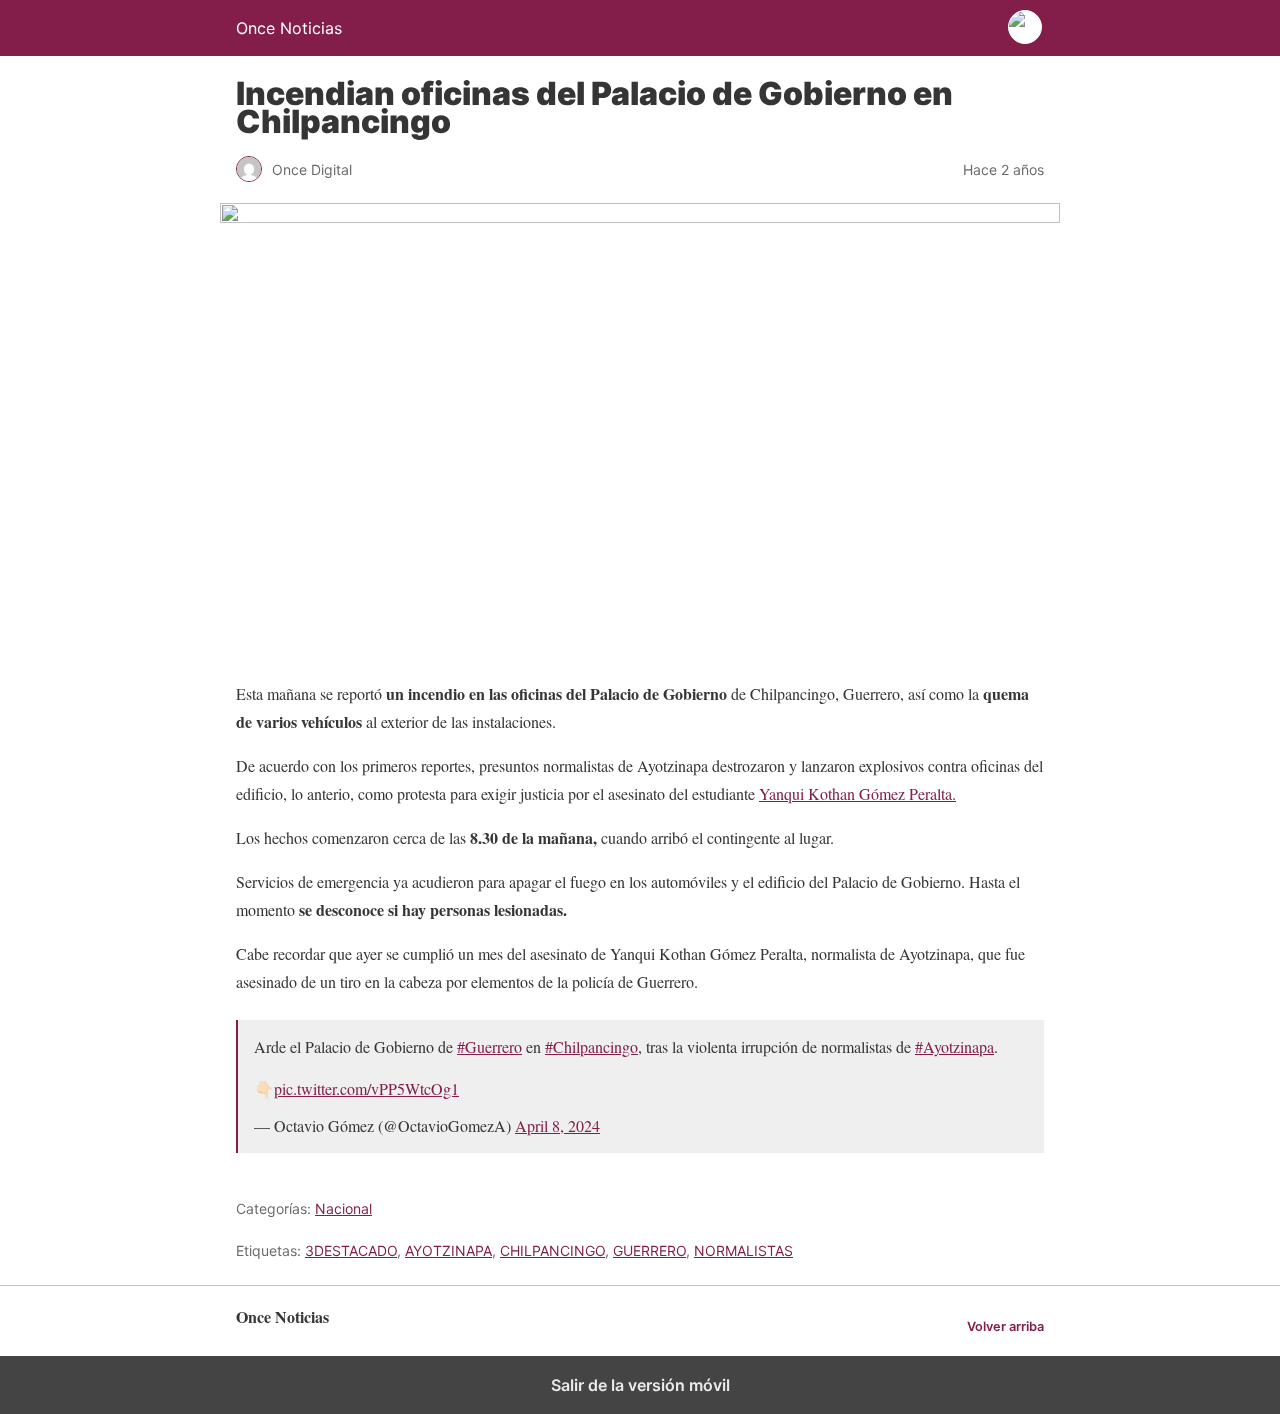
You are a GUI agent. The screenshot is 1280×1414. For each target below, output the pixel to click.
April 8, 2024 (557, 1125)
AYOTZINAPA (448, 1250)
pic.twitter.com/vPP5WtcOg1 (366, 1088)
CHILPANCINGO (552, 1250)
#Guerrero (489, 1046)
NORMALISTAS (743, 1250)
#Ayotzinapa (954, 1046)
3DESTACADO (351, 1250)
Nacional (343, 1208)
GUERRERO (649, 1250)
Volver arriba (1005, 1326)
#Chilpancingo (591, 1046)
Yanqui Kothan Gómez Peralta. (857, 793)
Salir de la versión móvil (640, 1385)
